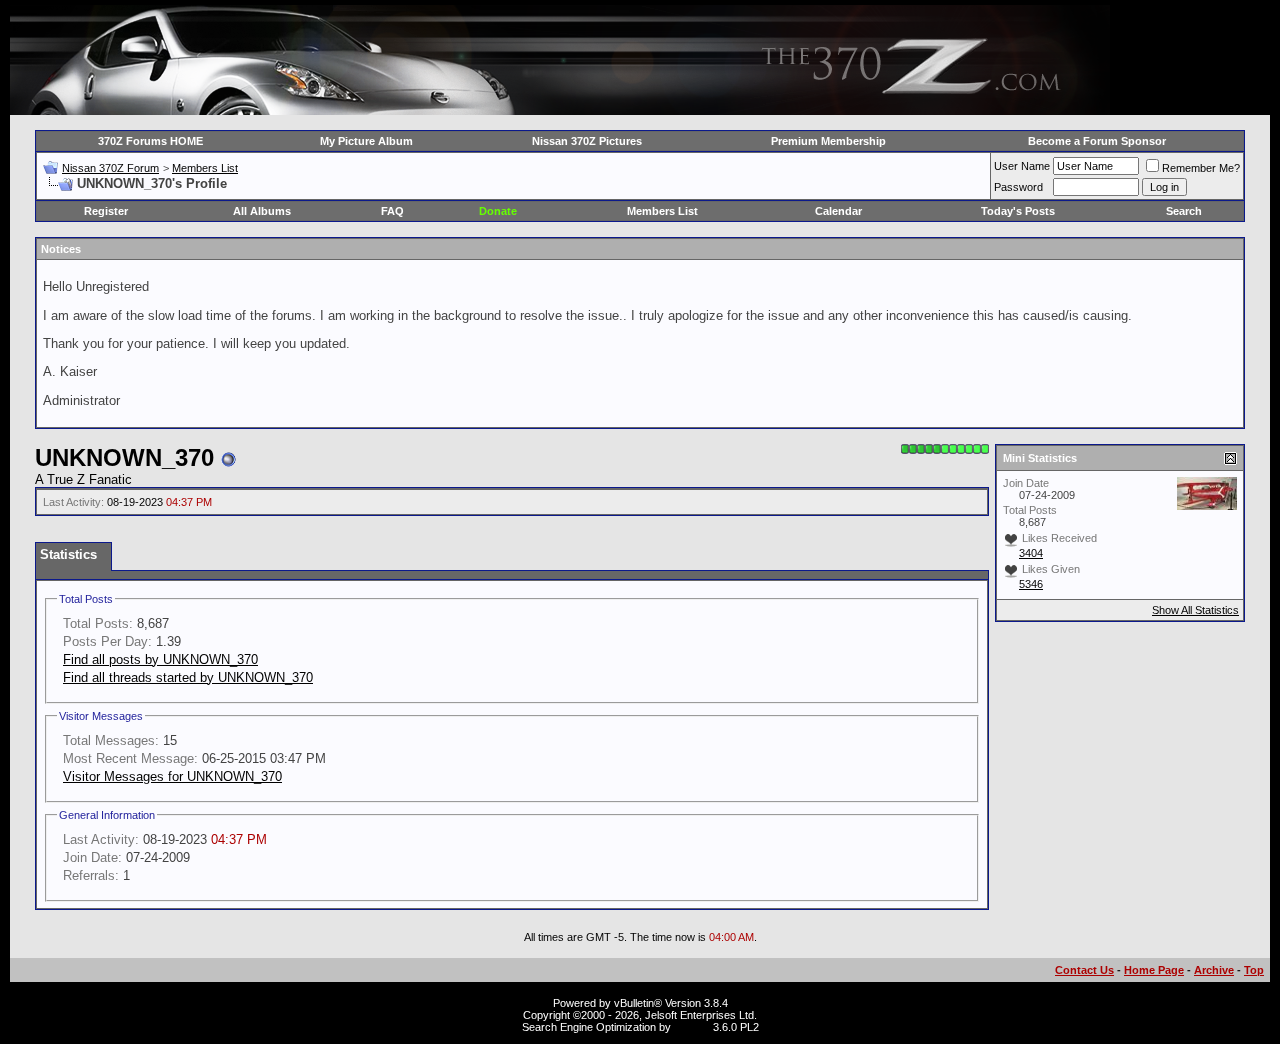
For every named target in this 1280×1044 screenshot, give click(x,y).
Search (1184, 211)
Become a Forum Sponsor (1097, 141)
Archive (1214, 970)
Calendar (838, 211)
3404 (1031, 553)
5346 (1031, 584)
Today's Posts (1018, 211)
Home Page (1154, 970)
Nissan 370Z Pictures (587, 141)
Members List (205, 168)
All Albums (262, 211)
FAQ (392, 211)
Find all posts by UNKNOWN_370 (160, 659)
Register (106, 211)
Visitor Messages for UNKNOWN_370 (172, 776)
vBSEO (692, 1027)
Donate (498, 211)
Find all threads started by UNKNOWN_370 (188, 677)
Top (1254, 970)
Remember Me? (1201, 168)
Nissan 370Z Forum (110, 168)
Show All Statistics (1195, 610)
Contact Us (1084, 970)
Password (1018, 187)
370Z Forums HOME (150, 141)
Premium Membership (828, 141)
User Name (1022, 166)
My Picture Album (366, 141)
